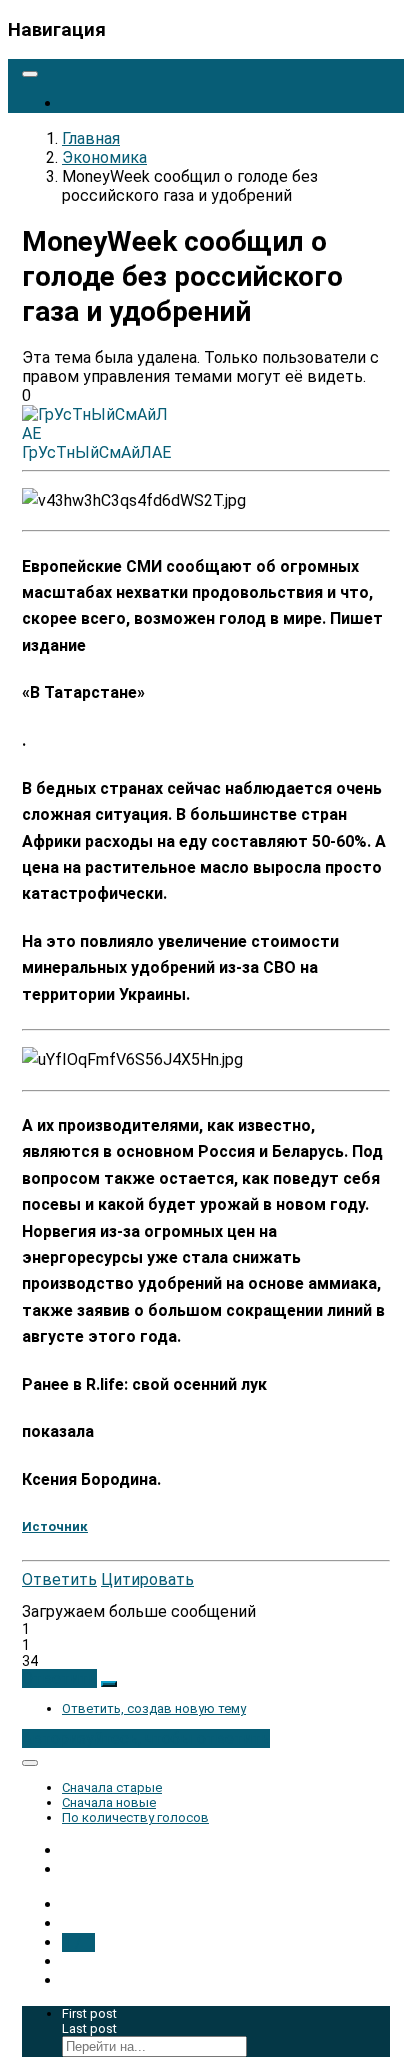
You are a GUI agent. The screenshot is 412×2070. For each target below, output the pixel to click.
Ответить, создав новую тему (154, 1708)
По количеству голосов (135, 1817)
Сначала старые (112, 1787)
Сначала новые (109, 1802)
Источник (55, 1526)
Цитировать (147, 1579)
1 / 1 (78, 1942)
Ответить (59, 1579)
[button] (59, 1678)
